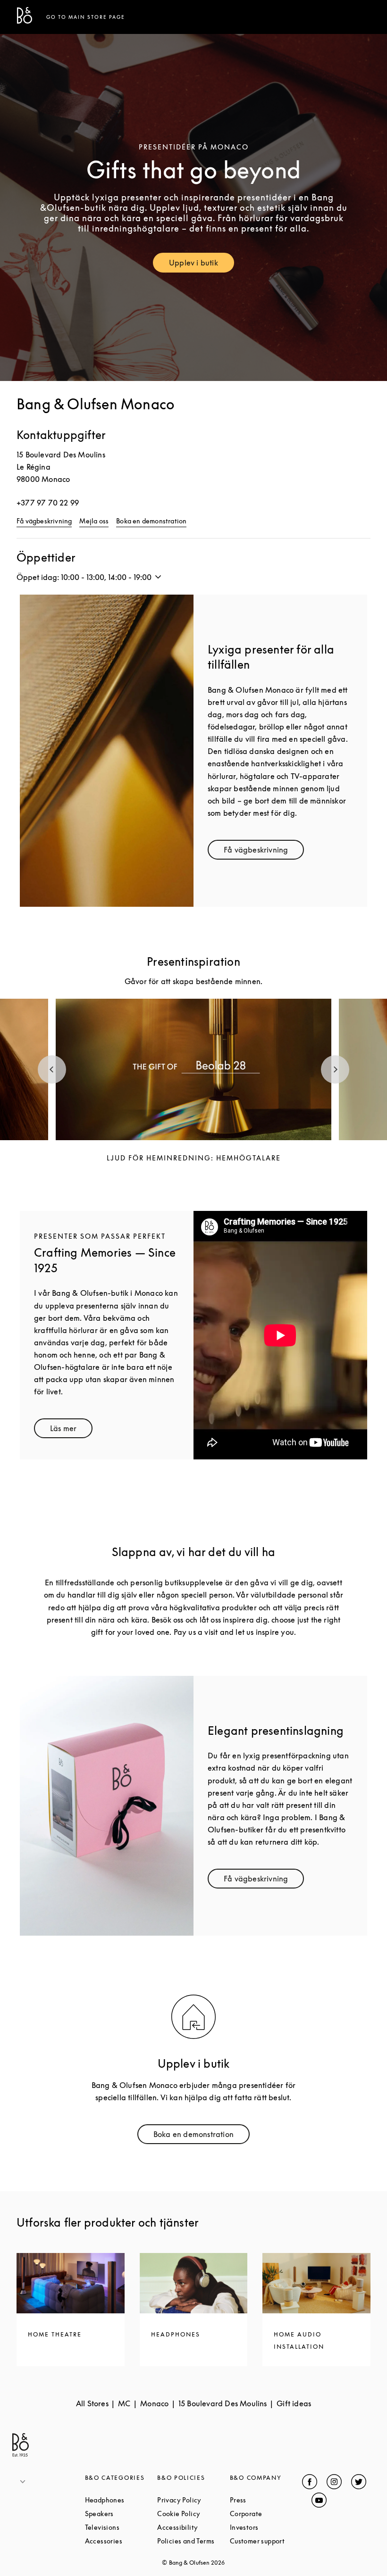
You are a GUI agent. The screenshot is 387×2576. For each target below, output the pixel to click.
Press (266, 2500)
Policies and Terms (193, 2541)
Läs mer (71, 1430)
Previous (52, 1069)
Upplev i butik (202, 265)
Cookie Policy (193, 2514)
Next (335, 1069)
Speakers (121, 2514)
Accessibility (193, 2527)
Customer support (266, 2541)
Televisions (121, 2527)
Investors (266, 2527)
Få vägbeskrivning (44, 521)
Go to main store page (86, 17)
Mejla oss (94, 521)
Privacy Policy (193, 2500)
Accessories (121, 2541)
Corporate (266, 2514)
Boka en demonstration (151, 521)
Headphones (121, 2500)
